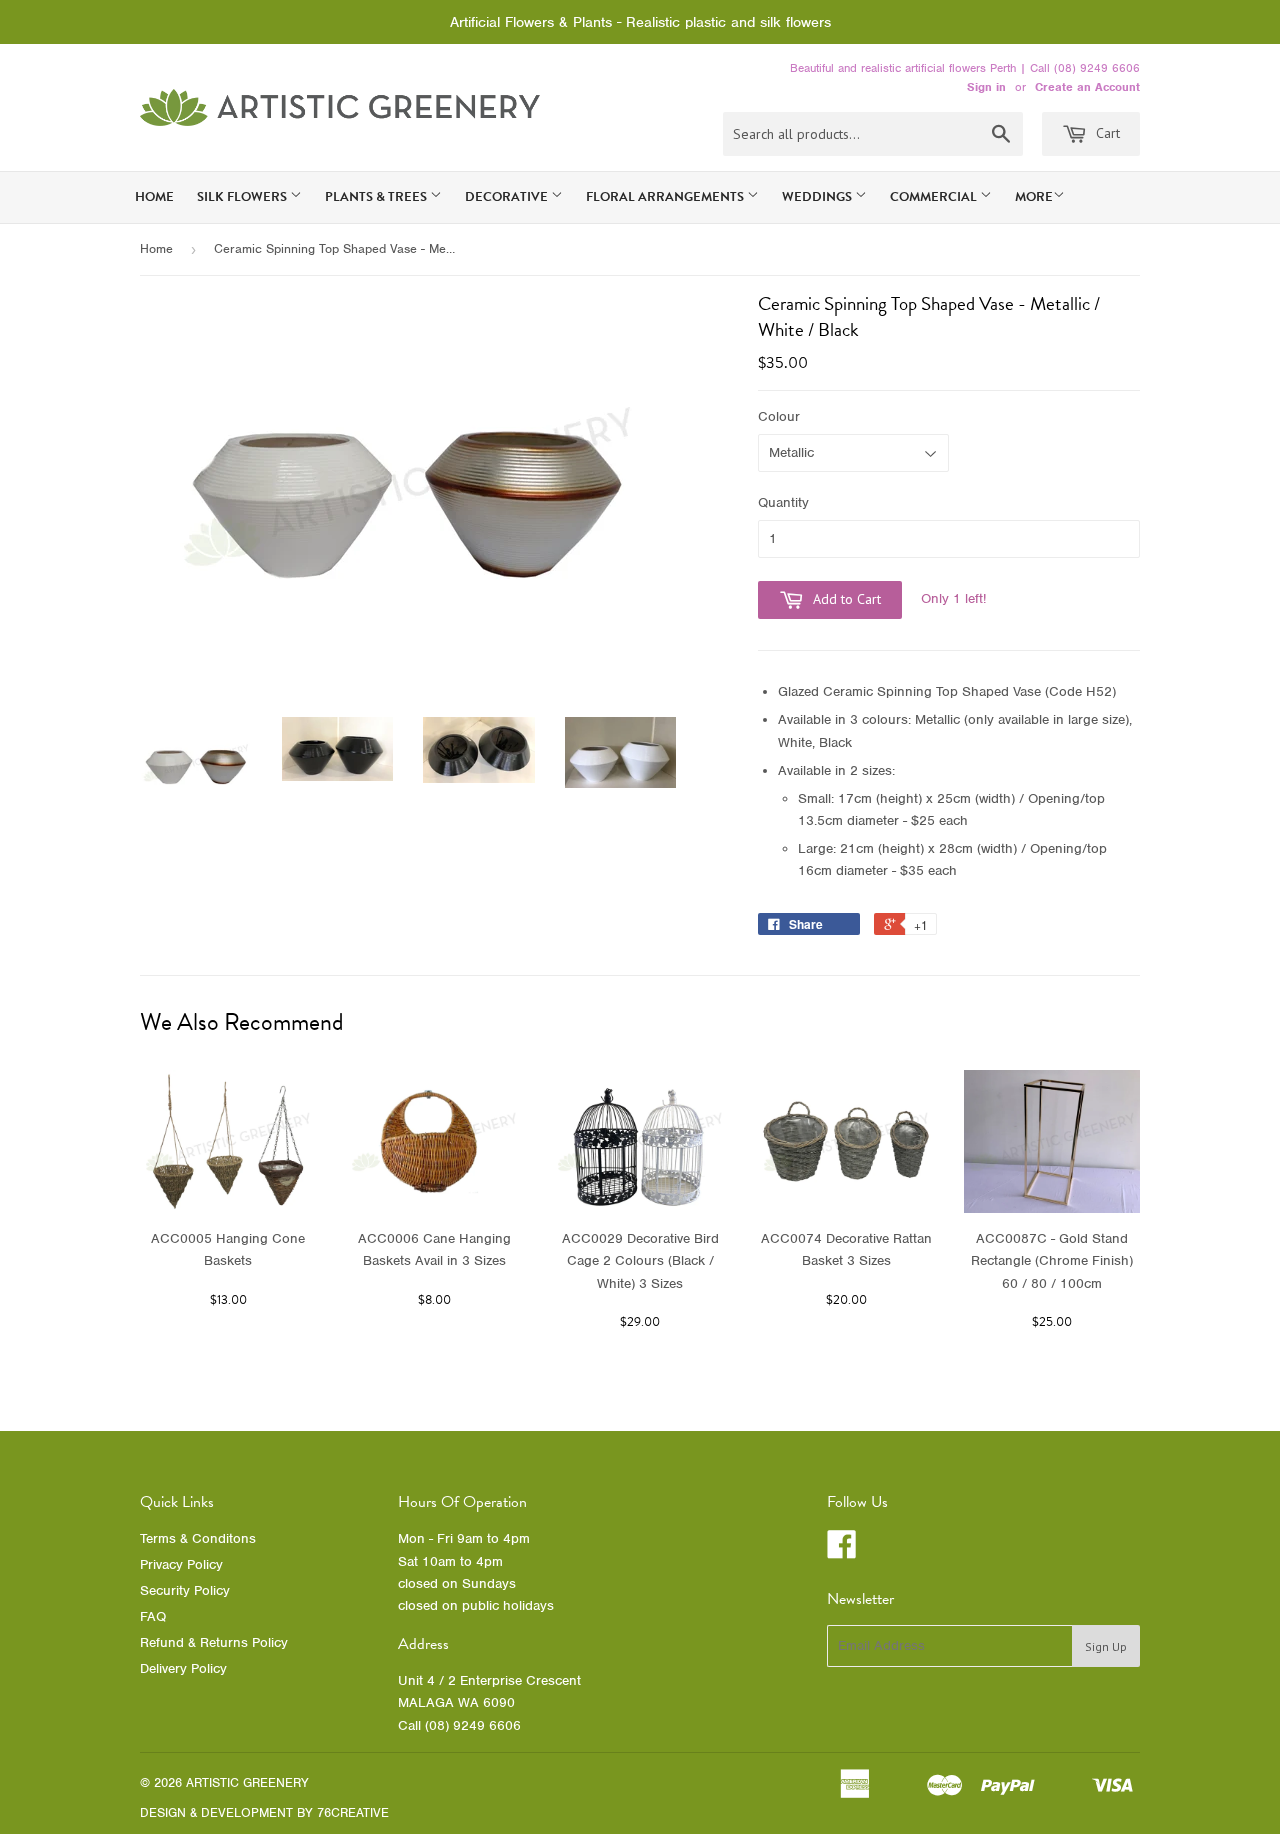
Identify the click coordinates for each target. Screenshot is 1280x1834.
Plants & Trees (377, 197)
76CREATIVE (353, 1812)
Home (154, 197)
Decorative (508, 197)
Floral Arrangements (666, 197)
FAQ (153, 1616)
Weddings (818, 197)
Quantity (783, 502)
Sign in (986, 87)
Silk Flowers (243, 197)
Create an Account (1087, 87)
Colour (779, 416)
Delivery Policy (183, 1668)
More (1034, 197)
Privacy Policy (181, 1564)
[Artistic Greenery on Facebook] (842, 1551)
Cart (1106, 133)
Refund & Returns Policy (214, 1642)
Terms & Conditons (198, 1538)
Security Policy (185, 1590)
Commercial (935, 197)
